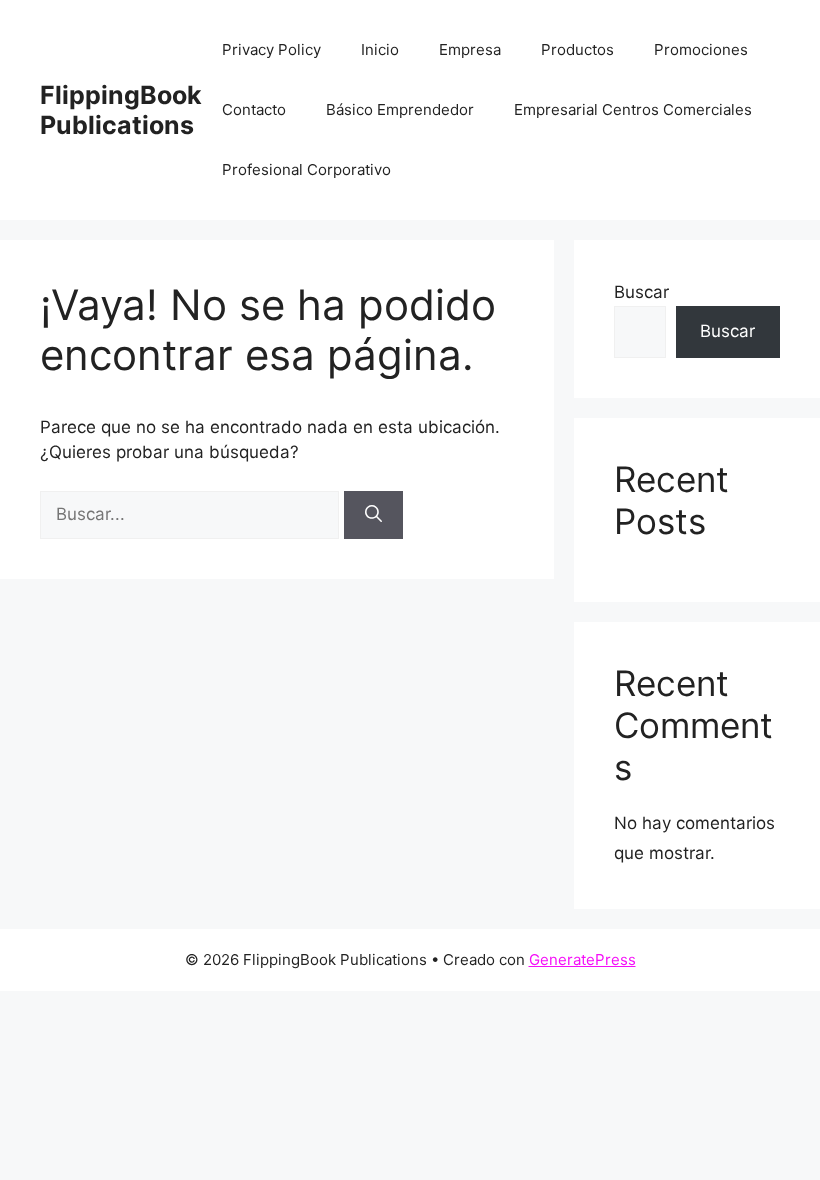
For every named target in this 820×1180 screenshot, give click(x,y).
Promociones (701, 49)
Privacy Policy (271, 49)
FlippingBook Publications (121, 110)
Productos (577, 49)
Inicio (380, 49)
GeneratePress (582, 959)
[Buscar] (373, 515)
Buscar (641, 292)
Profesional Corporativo (306, 169)
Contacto (254, 109)
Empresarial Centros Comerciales (633, 109)
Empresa (470, 49)
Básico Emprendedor (400, 109)
